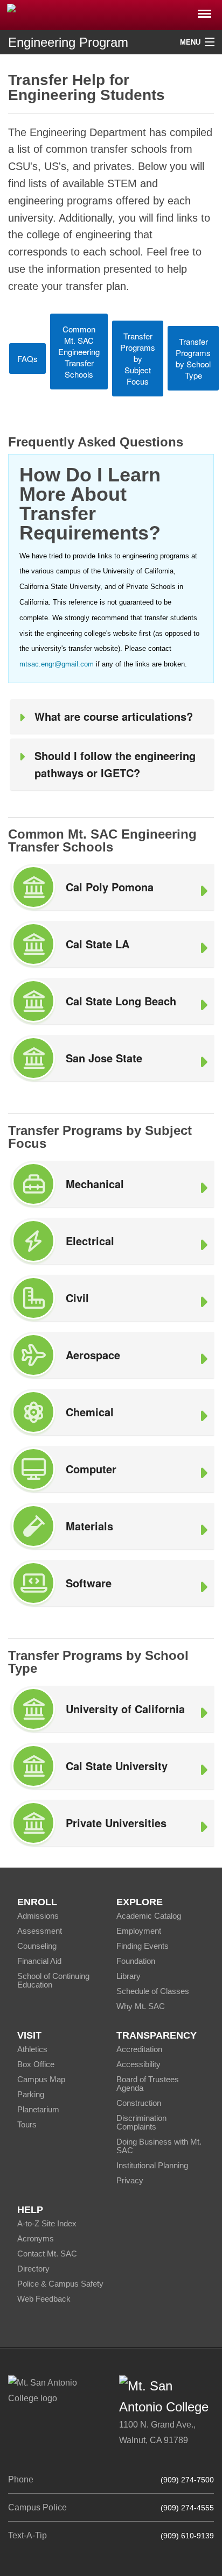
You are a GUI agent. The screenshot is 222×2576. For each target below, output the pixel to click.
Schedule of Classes (153, 1991)
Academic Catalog (149, 1916)
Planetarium (38, 2109)
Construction (139, 2103)
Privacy (130, 2180)
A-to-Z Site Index (47, 2223)
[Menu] (204, 10)
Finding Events (143, 1946)
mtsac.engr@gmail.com (57, 664)
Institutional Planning (152, 2165)
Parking (31, 2094)
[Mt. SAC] (111, 14)
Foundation (136, 1961)
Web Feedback (44, 2299)
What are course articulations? (114, 716)
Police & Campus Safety (60, 2284)
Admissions (38, 1916)
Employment (139, 1931)
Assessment (40, 1931)
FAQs (27, 359)
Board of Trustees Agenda (148, 2084)
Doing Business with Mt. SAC (159, 2146)
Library (129, 1976)
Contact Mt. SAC (47, 2254)
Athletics (32, 2049)
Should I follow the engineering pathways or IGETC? (115, 764)
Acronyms (36, 2238)
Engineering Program (68, 42)
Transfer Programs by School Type (193, 358)
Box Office (36, 2064)
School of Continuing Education (53, 1980)
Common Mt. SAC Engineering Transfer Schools (79, 352)
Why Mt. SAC (141, 2006)
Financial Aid (39, 1961)
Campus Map (41, 2079)
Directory (33, 2269)
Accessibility (138, 2064)
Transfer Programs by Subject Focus (138, 359)
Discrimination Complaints (141, 2122)
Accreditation (139, 2049)
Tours (27, 2124)
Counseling (37, 1946)
